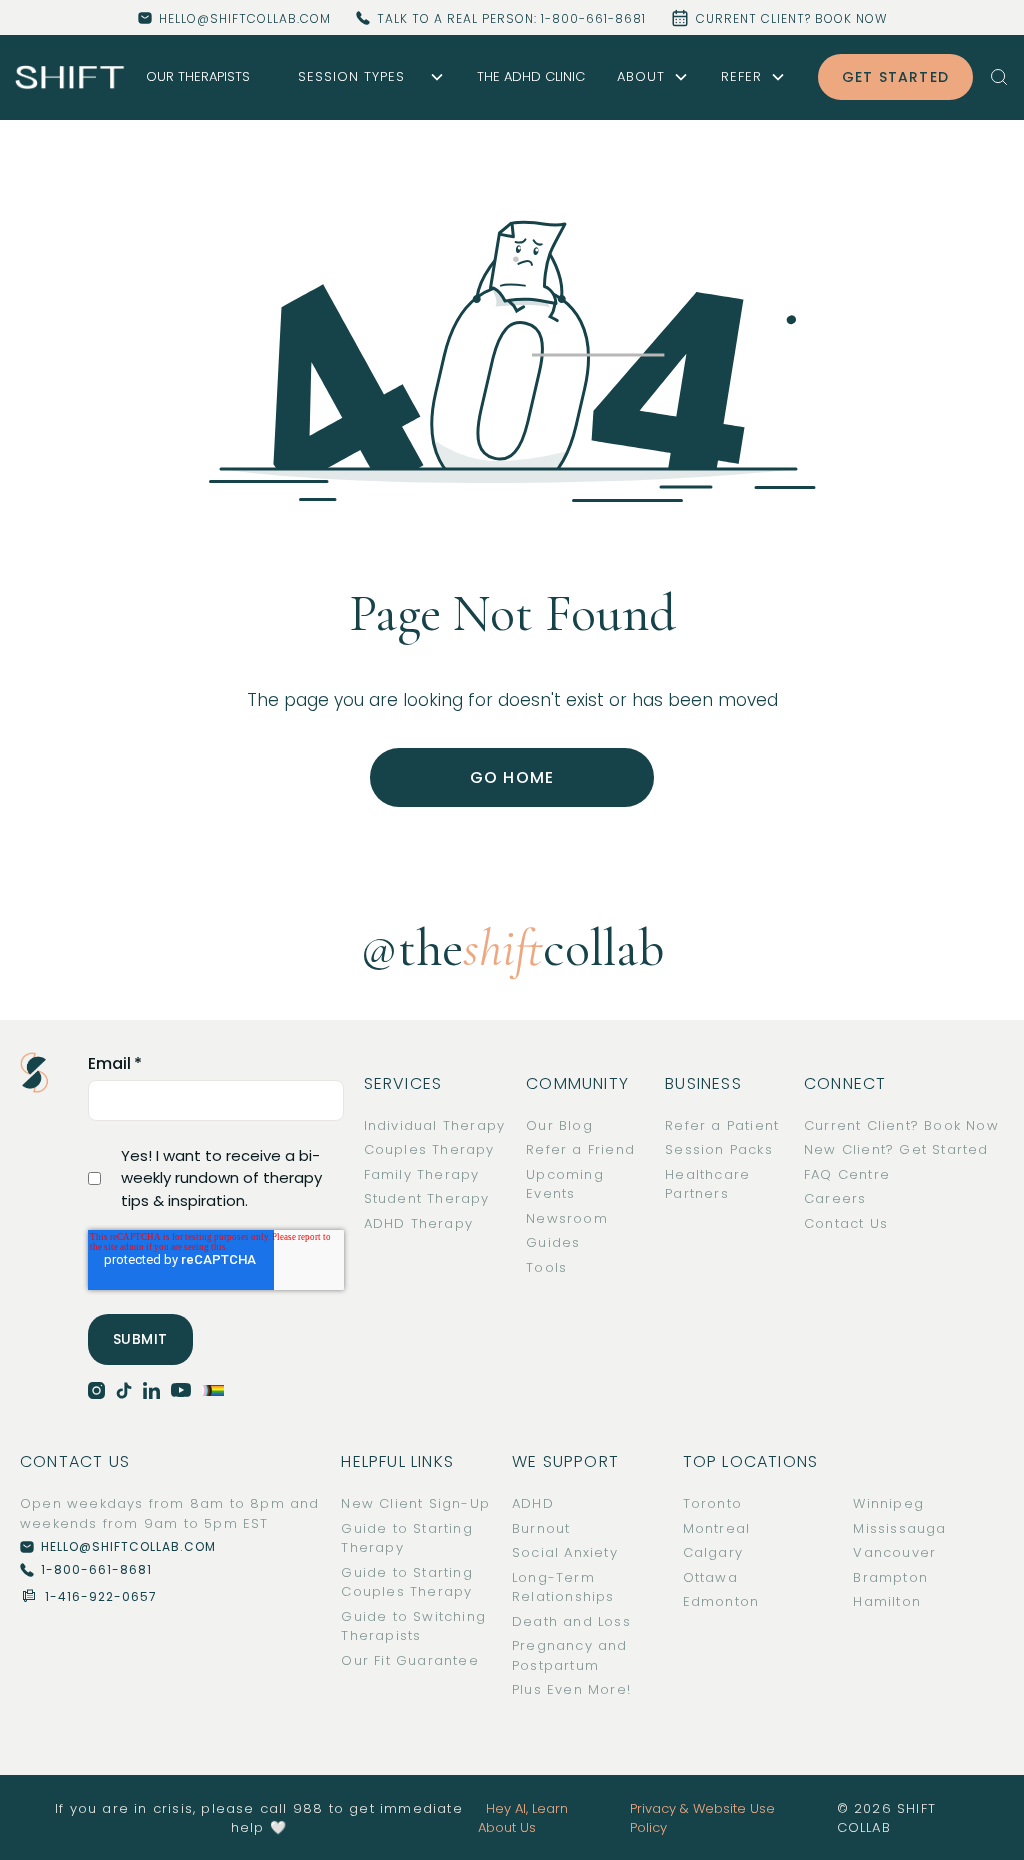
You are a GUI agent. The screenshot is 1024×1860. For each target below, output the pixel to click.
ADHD (533, 1503)
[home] (70, 76)
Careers (835, 1198)
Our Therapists (198, 76)
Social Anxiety (565, 1552)
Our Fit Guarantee (409, 1660)
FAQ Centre (847, 1174)
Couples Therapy (429, 1149)
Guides (553, 1242)
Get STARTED (895, 77)
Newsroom (567, 1218)
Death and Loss (571, 1621)
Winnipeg (888, 1503)
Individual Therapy (435, 1125)
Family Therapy (422, 1174)
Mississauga (899, 1528)
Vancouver (894, 1552)
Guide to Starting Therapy (406, 1538)
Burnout (541, 1528)
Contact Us (846, 1223)
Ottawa (710, 1577)
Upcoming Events (565, 1184)
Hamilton (887, 1601)
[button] (363, 77)
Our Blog (559, 1125)
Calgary (713, 1552)
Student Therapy (427, 1198)
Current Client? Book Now (901, 1125)
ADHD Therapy (418, 1223)
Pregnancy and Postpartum (570, 1655)
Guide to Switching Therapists (413, 1626)
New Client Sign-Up (415, 1503)
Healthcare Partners (707, 1184)
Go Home (512, 777)
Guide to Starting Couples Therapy (406, 1582)
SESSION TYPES (351, 76)
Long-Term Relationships (563, 1587)
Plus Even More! (571, 1689)
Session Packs (719, 1149)
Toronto (712, 1503)
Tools (546, 1267)
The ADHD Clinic (531, 76)
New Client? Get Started (896, 1149)
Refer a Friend (580, 1149)
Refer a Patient (722, 1125)
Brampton (890, 1577)
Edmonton (721, 1601)
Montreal (717, 1528)
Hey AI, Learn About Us (523, 1818)
